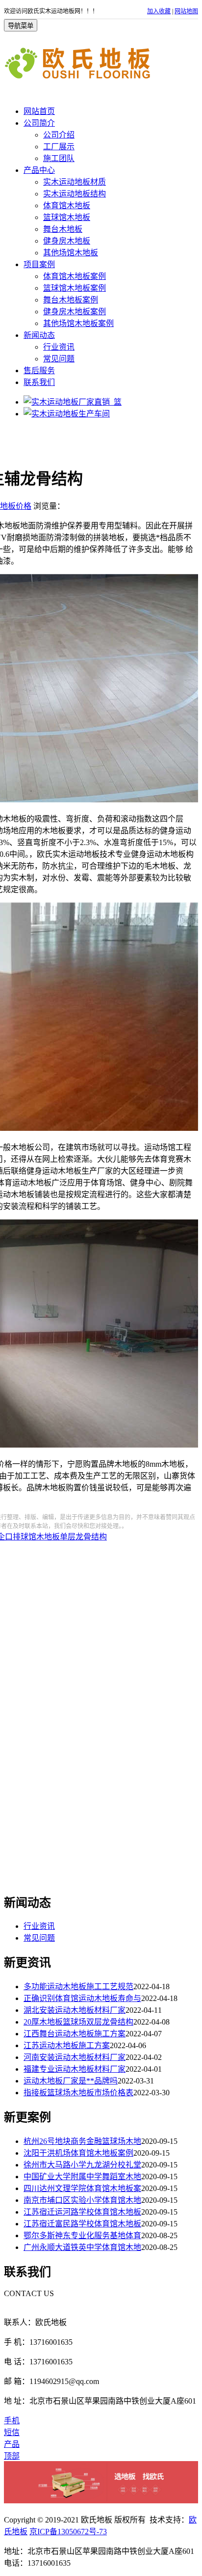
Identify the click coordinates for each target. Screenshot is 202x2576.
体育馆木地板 (67, 206)
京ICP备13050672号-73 (68, 2532)
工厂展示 (59, 147)
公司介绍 (59, 135)
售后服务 (39, 370)
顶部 (12, 2456)
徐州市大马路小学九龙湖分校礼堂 (82, 2165)
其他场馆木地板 (71, 253)
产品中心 (39, 170)
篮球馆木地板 (67, 217)
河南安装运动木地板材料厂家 (75, 2057)
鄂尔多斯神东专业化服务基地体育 (82, 2235)
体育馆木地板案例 (75, 276)
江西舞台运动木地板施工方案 (75, 2034)
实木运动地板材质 (75, 182)
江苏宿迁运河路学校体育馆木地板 (82, 2212)
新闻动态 (39, 335)
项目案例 (39, 264)
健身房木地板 (67, 241)
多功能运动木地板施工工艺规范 (78, 1987)
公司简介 (39, 123)
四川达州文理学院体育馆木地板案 (82, 2188)
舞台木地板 (63, 229)
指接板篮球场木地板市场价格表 (78, 2093)
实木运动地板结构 (75, 194)
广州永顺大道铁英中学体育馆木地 (82, 2247)
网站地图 (186, 11)
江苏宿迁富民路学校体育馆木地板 (82, 2224)
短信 (12, 2432)
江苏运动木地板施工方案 (67, 2045)
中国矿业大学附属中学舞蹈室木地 (82, 2177)
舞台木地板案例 (71, 300)
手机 (12, 2421)
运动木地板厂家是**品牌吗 (71, 2081)
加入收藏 (159, 11)
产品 (12, 2444)
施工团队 (59, 158)
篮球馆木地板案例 (75, 288)
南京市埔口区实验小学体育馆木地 (82, 2200)
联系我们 (39, 382)
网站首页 (39, 111)
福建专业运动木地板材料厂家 (75, 2069)
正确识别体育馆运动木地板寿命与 (82, 1998)
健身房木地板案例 (75, 312)
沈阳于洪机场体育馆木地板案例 (78, 2153)
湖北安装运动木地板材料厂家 (75, 2010)
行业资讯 (59, 347)
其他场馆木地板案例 (78, 323)
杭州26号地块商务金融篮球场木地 (82, 2141)
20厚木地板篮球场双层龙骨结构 (78, 2022)
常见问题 (59, 359)
